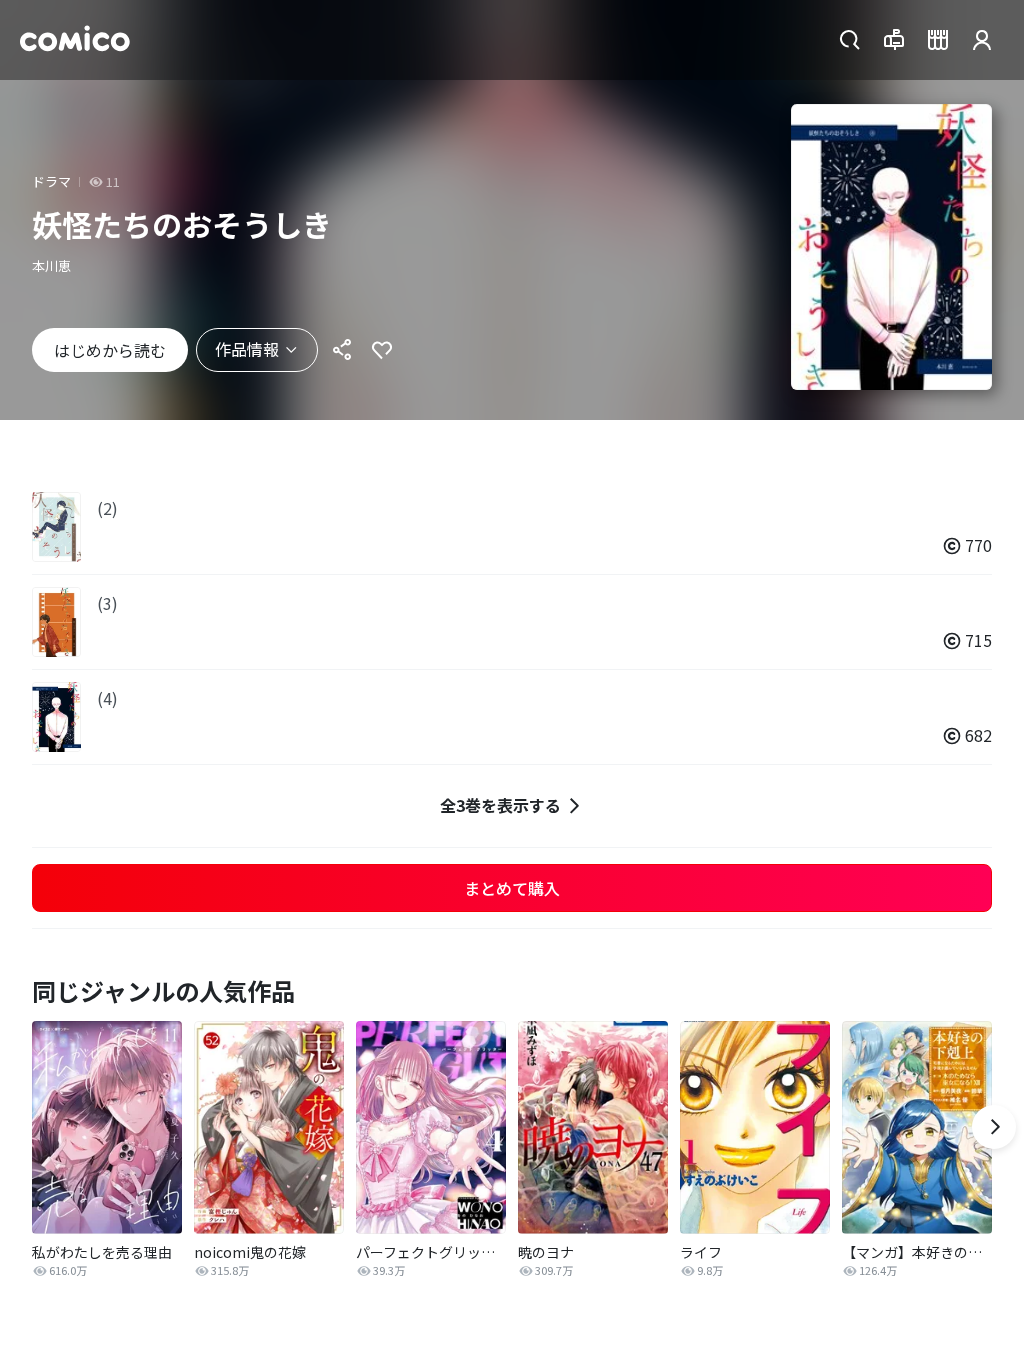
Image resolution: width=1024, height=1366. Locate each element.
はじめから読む (110, 350)
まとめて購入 (512, 888)
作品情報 (247, 349)
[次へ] (994, 1127)
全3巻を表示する (500, 805)
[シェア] (342, 350)
